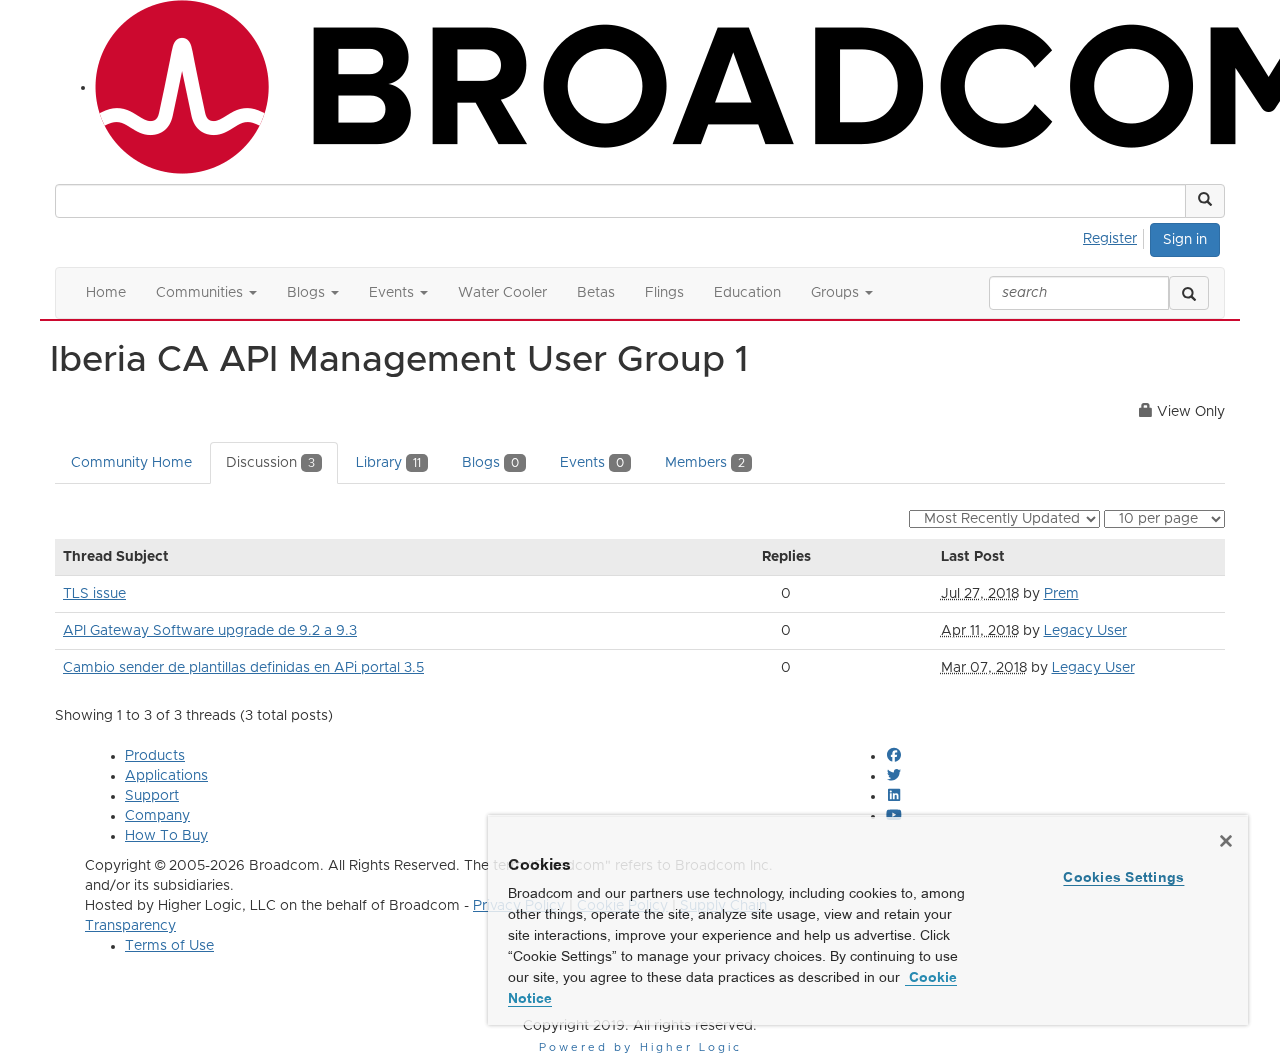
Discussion (270, 463)
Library (388, 463)
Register (1110, 239)
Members (705, 463)
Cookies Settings (1123, 877)
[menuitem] (1115, 236)
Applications (166, 776)
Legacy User (1085, 631)
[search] (1189, 293)
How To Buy (166, 836)
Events (592, 463)
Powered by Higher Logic (640, 1047)
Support (152, 796)
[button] (1205, 201)
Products (155, 756)
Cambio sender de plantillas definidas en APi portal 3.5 (243, 668)
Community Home (131, 463)
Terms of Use (169, 946)
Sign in (1185, 240)
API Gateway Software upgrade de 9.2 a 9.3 (210, 631)
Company (157, 816)
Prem (1061, 594)
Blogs (490, 463)
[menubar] (1115, 236)
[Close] (1226, 841)
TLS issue (94, 594)
